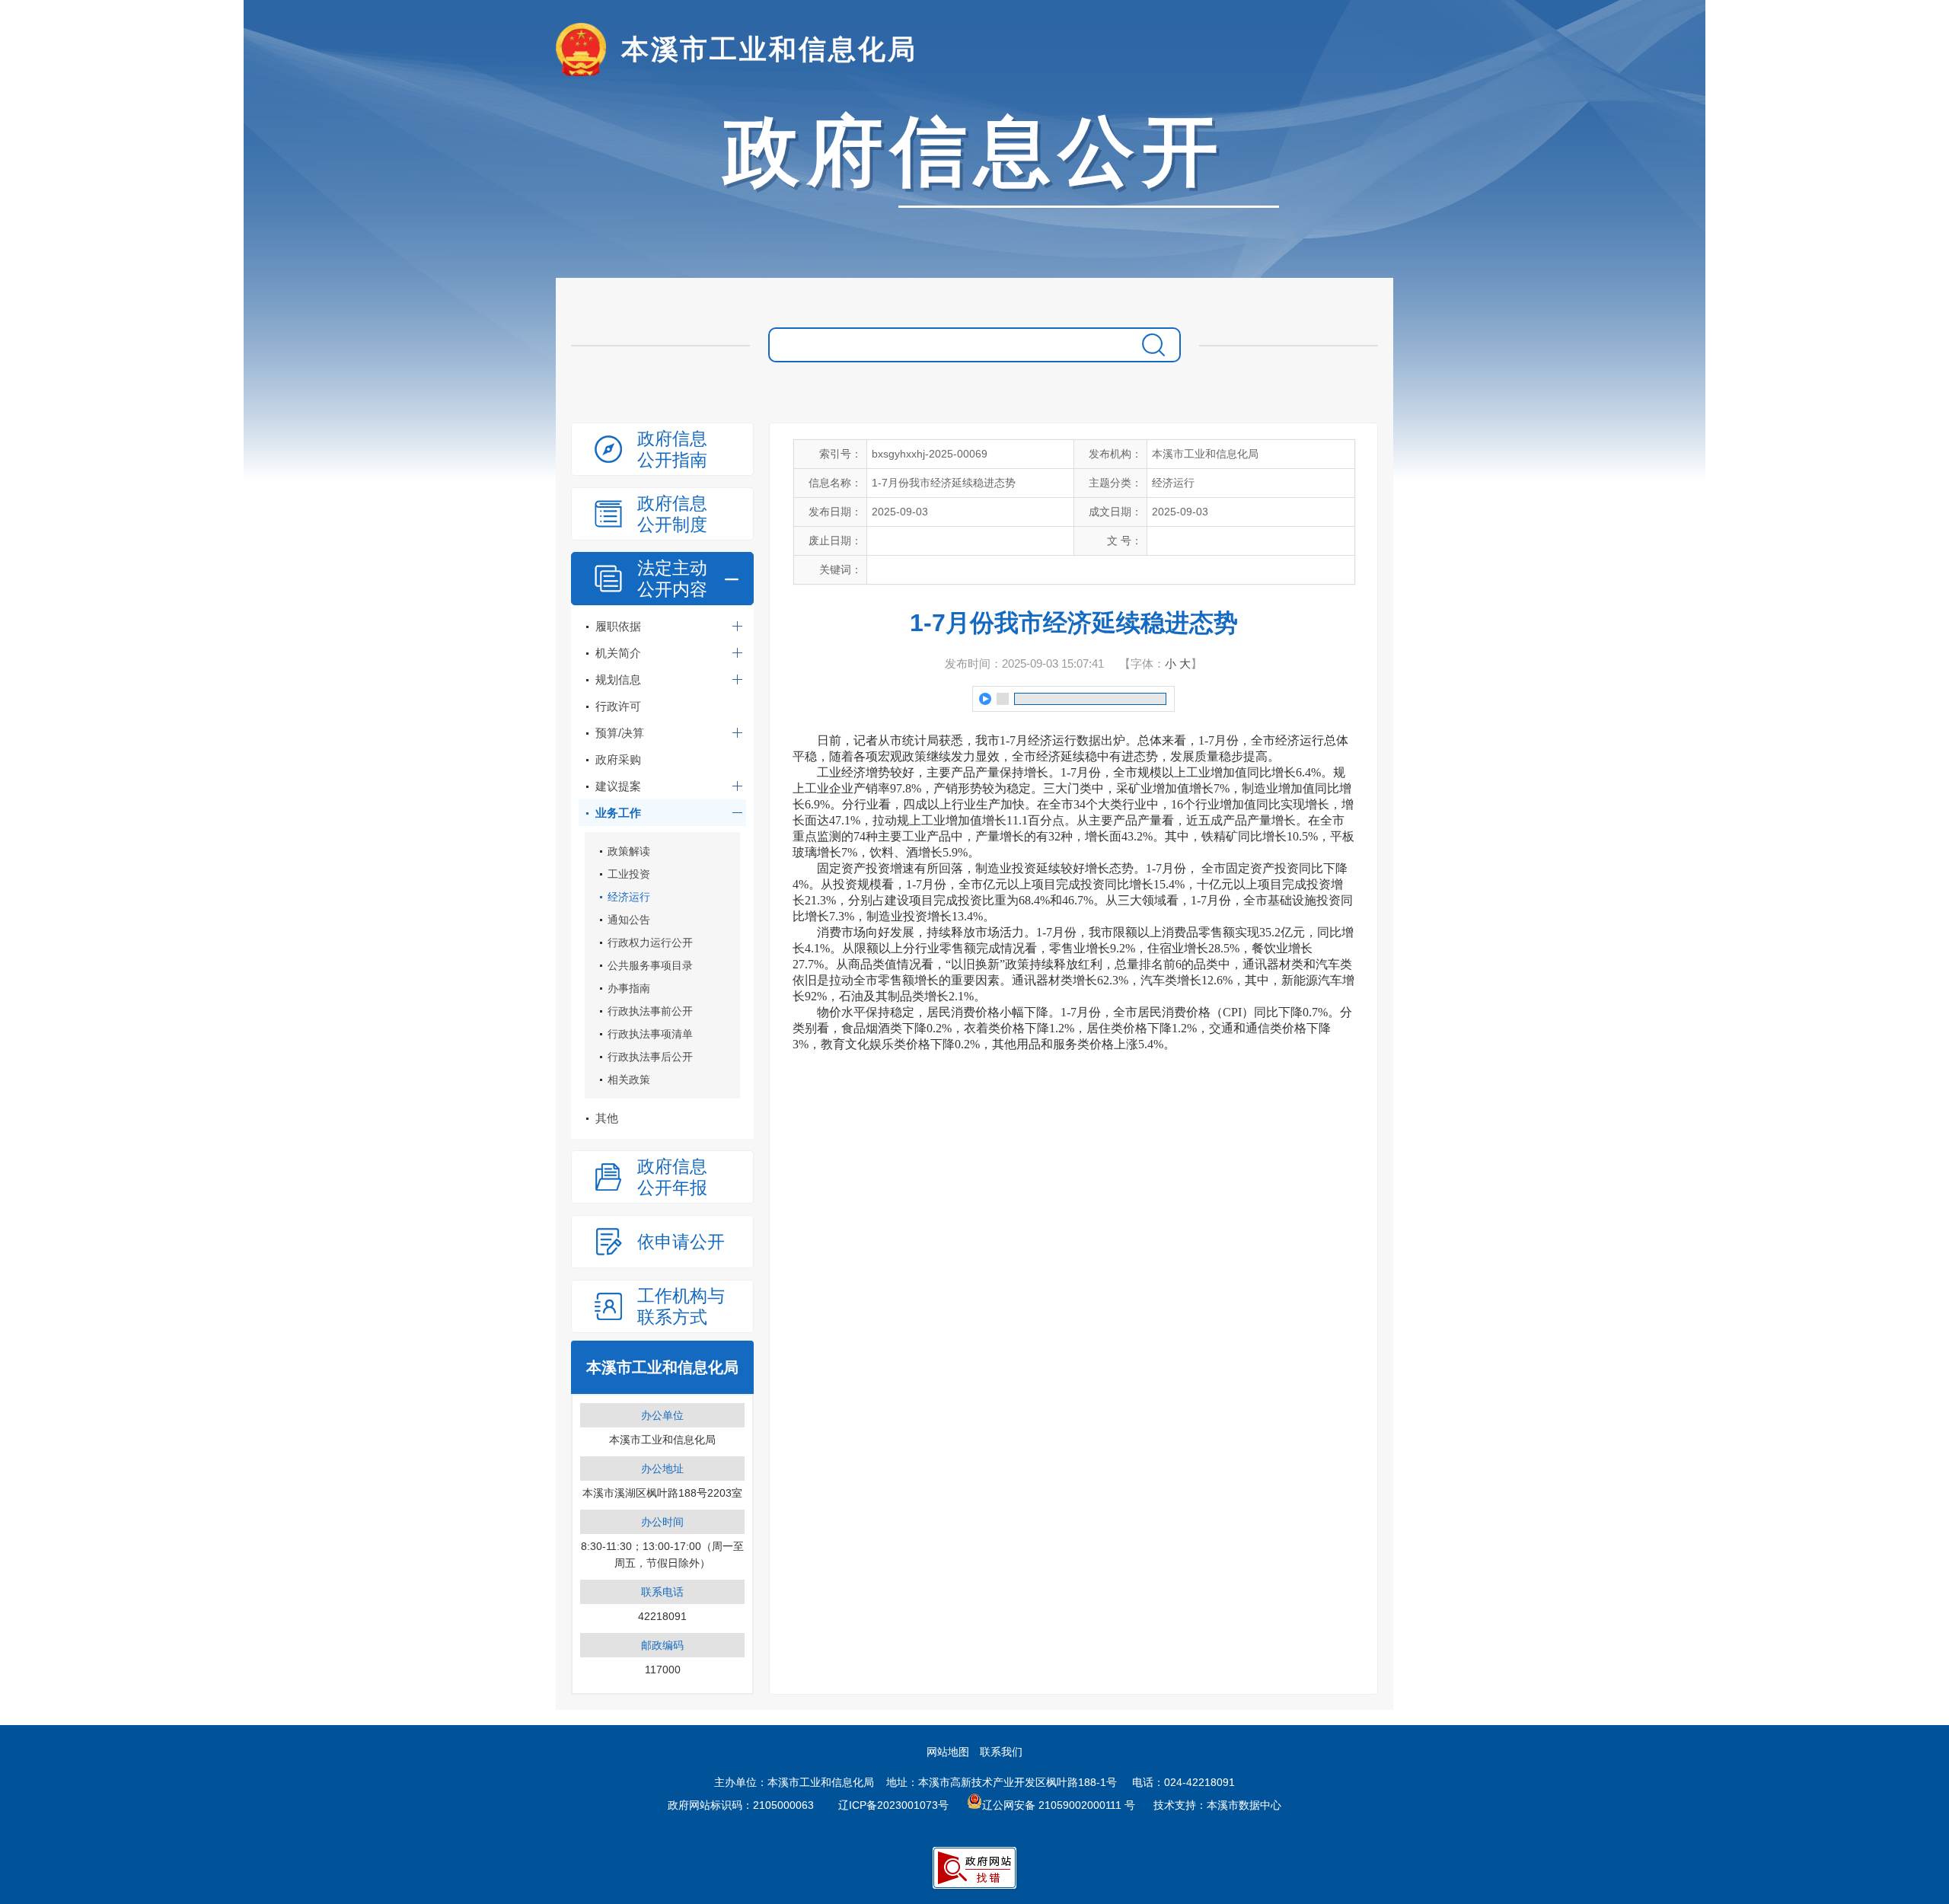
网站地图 (948, 1752)
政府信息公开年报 (672, 1177)
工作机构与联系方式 (681, 1306)
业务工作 (618, 813)
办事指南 (629, 988)
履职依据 (618, 626)
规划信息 (618, 679)
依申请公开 (681, 1242)
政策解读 (629, 851)
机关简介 (618, 653)
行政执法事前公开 (650, 1011)
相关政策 (629, 1080)
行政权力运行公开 (650, 942)
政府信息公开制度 (672, 514)
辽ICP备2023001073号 (893, 1805)
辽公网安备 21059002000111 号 (1059, 1805)
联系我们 (1001, 1752)
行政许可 (618, 706)
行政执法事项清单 (650, 1034)
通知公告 (629, 920)
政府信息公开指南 (672, 449)
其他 (607, 1118)
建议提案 (618, 786)
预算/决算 (620, 733)
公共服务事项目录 (650, 965)
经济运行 (629, 897)
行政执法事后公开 (650, 1057)
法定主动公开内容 (672, 579)
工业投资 (629, 874)
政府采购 (618, 759)
